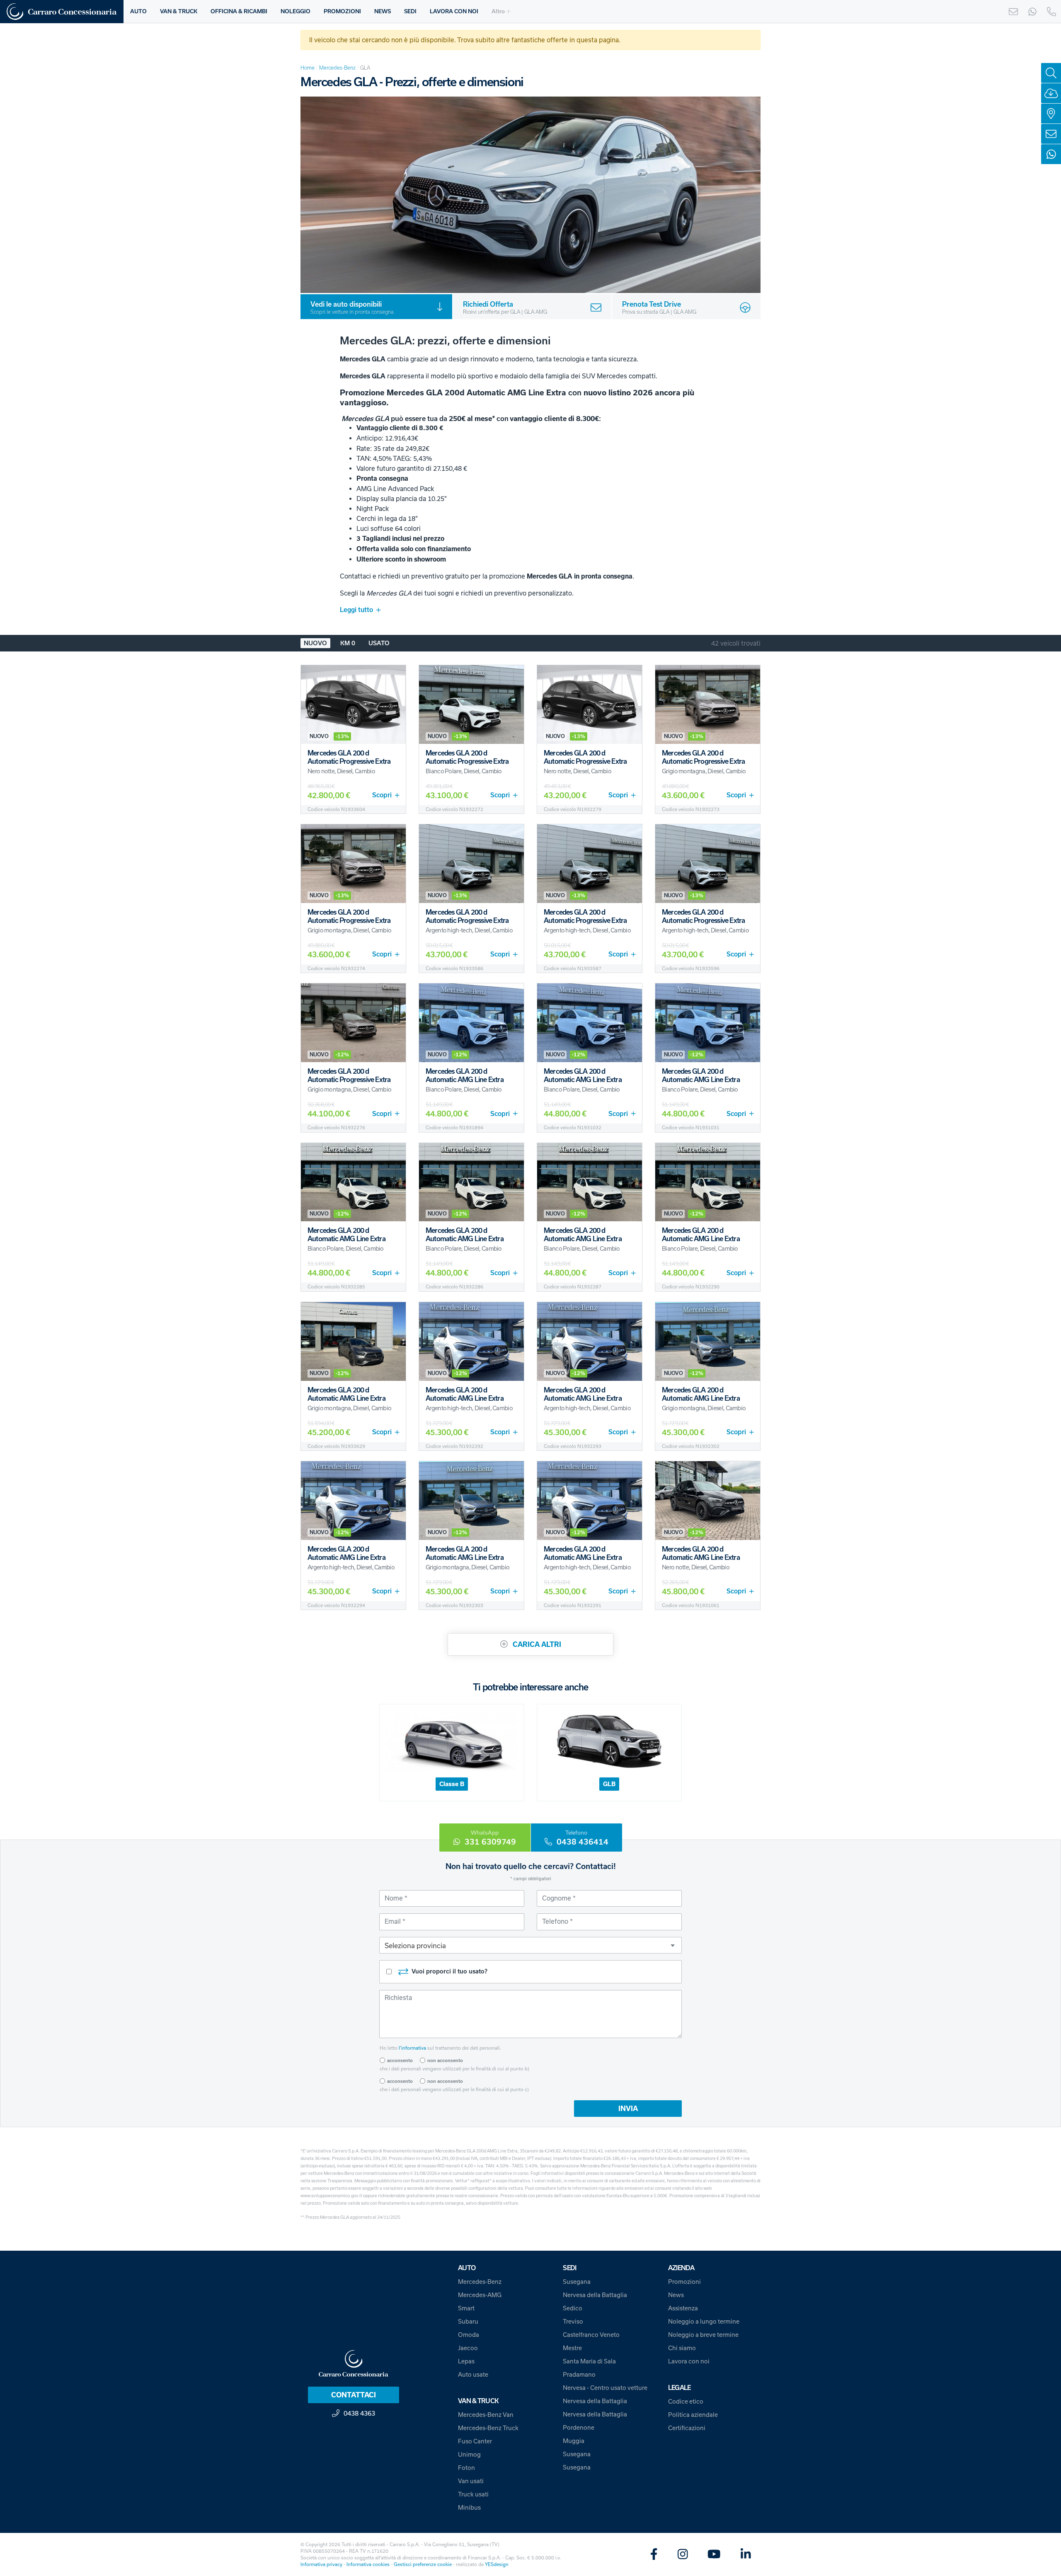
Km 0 (348, 643)
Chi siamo (682, 2348)
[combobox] (530, 1945)
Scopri (382, 795)
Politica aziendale (693, 2415)
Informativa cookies (368, 2564)
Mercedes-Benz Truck (488, 2428)
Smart (466, 2308)
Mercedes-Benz (337, 68)
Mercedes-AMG (480, 2295)
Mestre (572, 2348)
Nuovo (315, 643)
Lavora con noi (689, 2361)
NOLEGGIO (296, 11)
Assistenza (683, 2308)
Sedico (573, 2308)
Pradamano (579, 2374)
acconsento (400, 2060)
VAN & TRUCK (179, 11)
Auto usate (473, 2374)
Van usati (471, 2481)
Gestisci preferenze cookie (423, 2564)
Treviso (573, 2321)
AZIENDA (681, 2268)
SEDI (410, 11)
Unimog (469, 2454)
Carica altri (536, 1644)
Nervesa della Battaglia (595, 2295)
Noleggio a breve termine (703, 2335)
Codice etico (686, 2401)
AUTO (138, 11)
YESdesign (497, 2564)
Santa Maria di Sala (589, 2361)
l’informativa (412, 2048)
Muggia (574, 2441)
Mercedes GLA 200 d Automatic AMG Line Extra (465, 1075)
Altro (498, 11)
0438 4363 (359, 2413)
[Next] (746, 195)
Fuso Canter (475, 2441)
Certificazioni (687, 2428)
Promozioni (684, 2282)
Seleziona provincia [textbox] (415, 1945)
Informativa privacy (321, 2564)
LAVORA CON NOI (454, 11)
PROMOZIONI (342, 11)
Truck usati (473, 2494)
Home (308, 68)
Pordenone (579, 2427)
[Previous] (315, 195)
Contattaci (354, 2395)
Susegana (577, 2282)
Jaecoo (468, 2348)
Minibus (469, 2507)
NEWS (383, 11)
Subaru (468, 2321)
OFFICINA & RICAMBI (239, 11)
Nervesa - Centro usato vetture (605, 2388)
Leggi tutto (356, 610)
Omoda (469, 2335)
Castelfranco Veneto (591, 2335)
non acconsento (445, 2060)
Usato (379, 643)
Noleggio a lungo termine (704, 2321)
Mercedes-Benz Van (486, 2415)
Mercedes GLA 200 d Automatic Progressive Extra (349, 757)
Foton (466, 2468)
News (676, 2295)
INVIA (628, 2109)
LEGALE (679, 2388)
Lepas (466, 2361)
